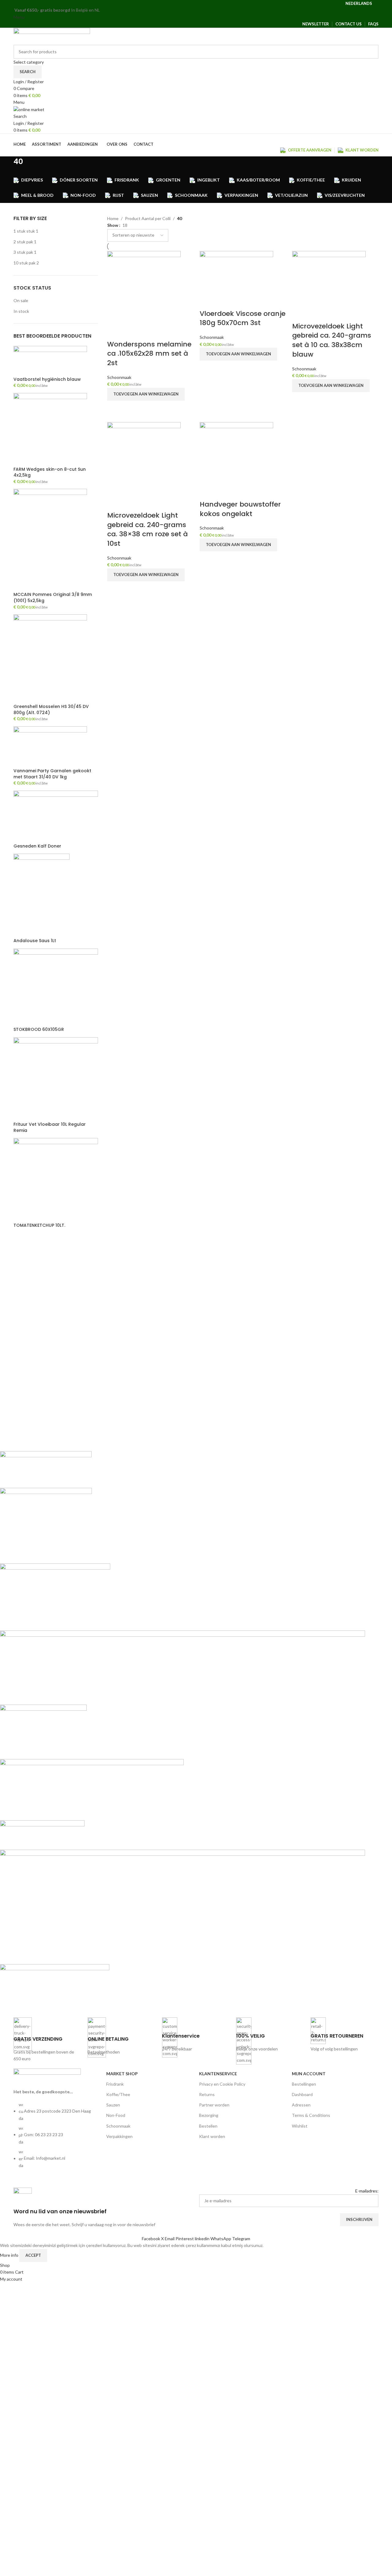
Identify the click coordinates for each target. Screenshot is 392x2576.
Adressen (301, 2105)
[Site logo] (52, 36)
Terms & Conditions (311, 2115)
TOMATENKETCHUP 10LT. (39, 1225)
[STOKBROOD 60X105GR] (56, 987)
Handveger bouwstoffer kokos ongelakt (240, 509)
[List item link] (57, 2138)
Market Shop (122, 2074)
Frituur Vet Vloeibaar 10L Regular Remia (50, 1127)
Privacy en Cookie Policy (222, 2084)
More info (10, 2255)
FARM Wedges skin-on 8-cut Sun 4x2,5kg (50, 472)
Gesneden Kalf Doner (37, 846)
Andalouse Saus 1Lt (35, 941)
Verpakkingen (119, 2136)
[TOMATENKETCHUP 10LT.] (56, 1180)
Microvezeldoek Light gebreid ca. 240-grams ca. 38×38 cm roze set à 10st (147, 529)
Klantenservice (218, 2074)
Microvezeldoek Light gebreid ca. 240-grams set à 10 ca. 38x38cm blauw (332, 340)
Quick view (115, 408)
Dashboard (302, 2094)
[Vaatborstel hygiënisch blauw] (50, 360)
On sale (21, 300)
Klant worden (212, 2136)
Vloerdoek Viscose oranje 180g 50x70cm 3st (243, 318)
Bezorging (209, 2115)
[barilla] (183, 1729)
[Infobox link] (47, 2040)
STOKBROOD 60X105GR (39, 1030)
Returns (207, 2094)
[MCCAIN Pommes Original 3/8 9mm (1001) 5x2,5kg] (50, 540)
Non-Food (116, 2115)
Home (113, 218)
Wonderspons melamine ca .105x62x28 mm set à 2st (149, 354)
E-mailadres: (367, 2191)
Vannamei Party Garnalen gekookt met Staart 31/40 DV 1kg (52, 774)
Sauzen (113, 2105)
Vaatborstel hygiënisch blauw (47, 379)
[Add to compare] (115, 332)
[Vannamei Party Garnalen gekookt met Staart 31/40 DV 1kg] (50, 747)
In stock (21, 311)
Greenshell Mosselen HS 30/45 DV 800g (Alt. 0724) (51, 710)
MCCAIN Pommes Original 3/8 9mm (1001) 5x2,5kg (53, 598)
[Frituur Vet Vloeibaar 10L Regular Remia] (56, 1079)
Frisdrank (115, 2084)
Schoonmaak (119, 377)
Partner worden (214, 2105)
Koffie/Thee (118, 2094)
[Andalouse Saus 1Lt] (41, 895)
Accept (33, 2255)
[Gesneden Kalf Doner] (56, 816)
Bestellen (208, 2126)
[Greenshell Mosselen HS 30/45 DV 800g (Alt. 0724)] (50, 659)
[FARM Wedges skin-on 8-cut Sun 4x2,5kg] (50, 429)
